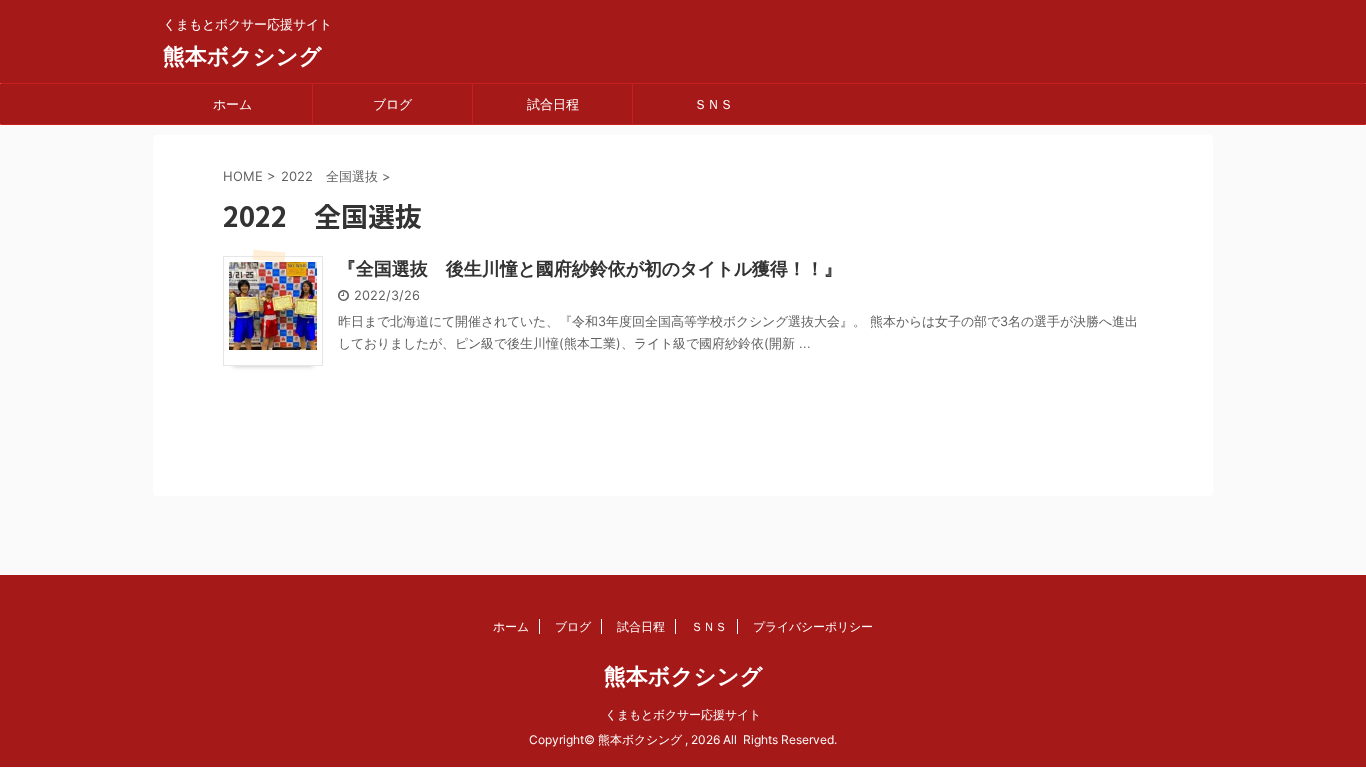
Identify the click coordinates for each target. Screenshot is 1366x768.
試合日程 (553, 104)
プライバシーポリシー (813, 626)
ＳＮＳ (713, 104)
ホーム (232, 104)
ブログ (392, 104)
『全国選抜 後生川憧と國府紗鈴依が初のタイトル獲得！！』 (590, 268)
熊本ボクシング (242, 56)
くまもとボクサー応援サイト (683, 714)
